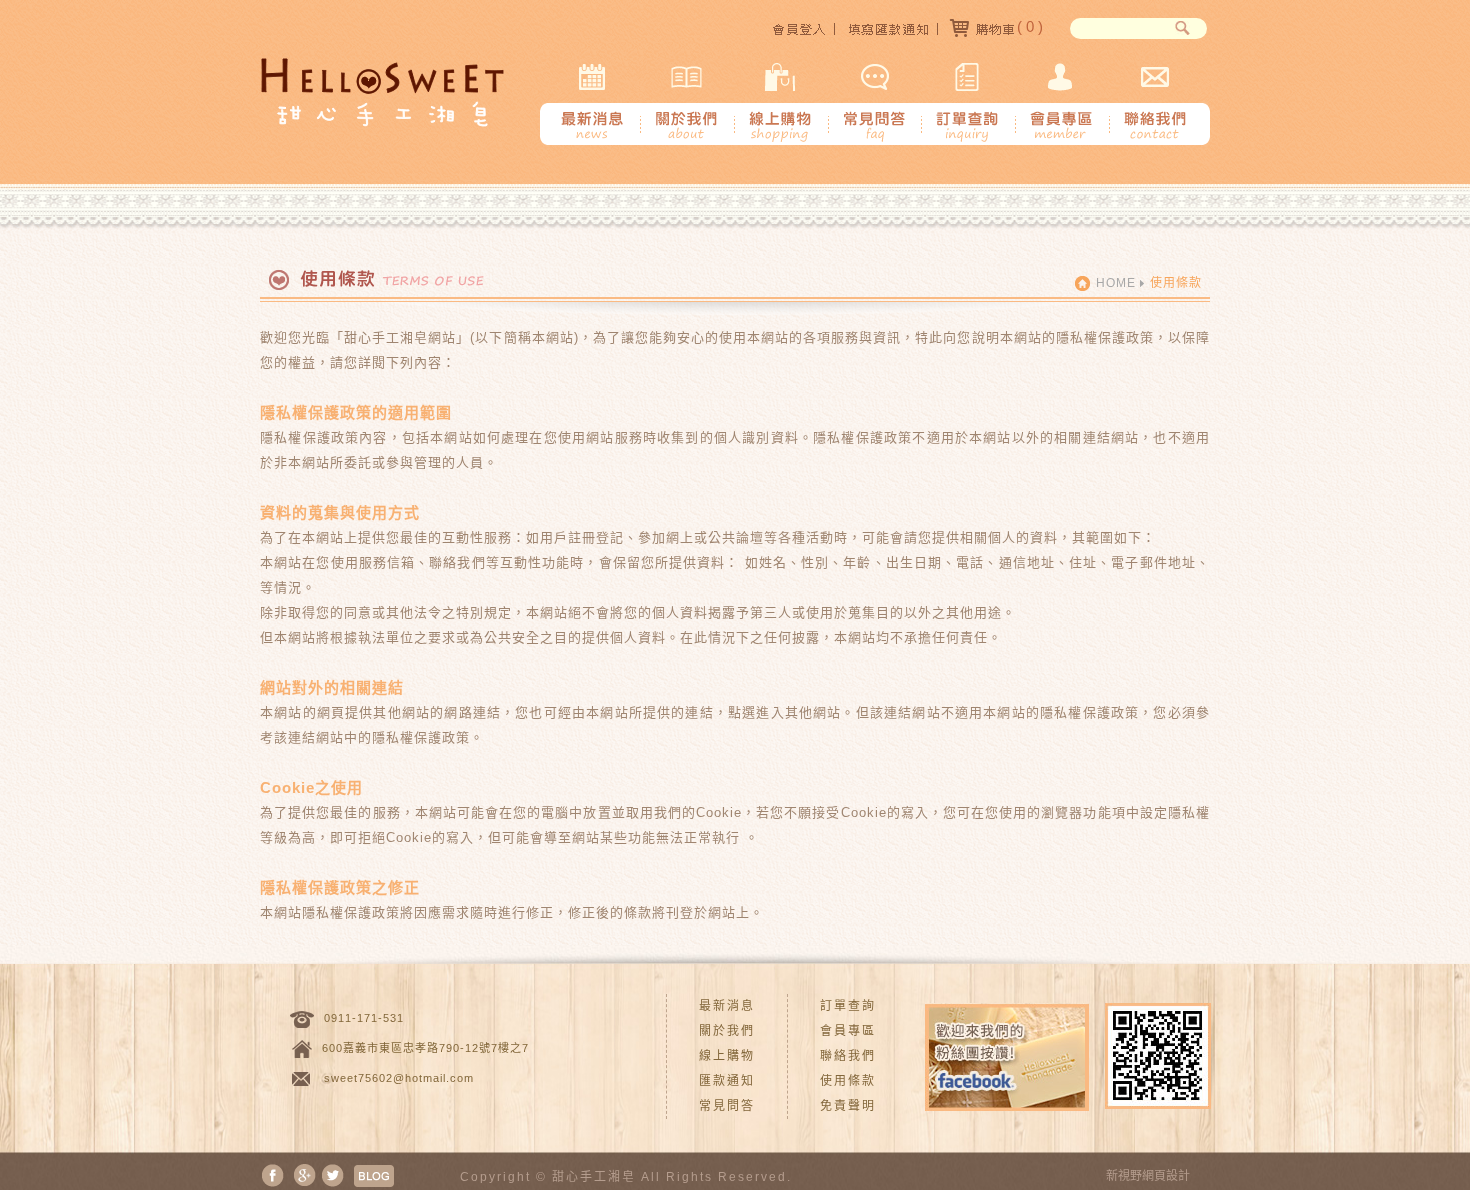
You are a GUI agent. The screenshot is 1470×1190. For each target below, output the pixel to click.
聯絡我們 (848, 1056)
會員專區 (848, 1031)
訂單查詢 (848, 1006)
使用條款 (848, 1081)
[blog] (374, 1174)
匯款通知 (727, 1081)
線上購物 (727, 1056)
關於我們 (727, 1031)
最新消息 (727, 1006)
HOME (1116, 283)
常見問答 (727, 1106)
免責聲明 (848, 1106)
